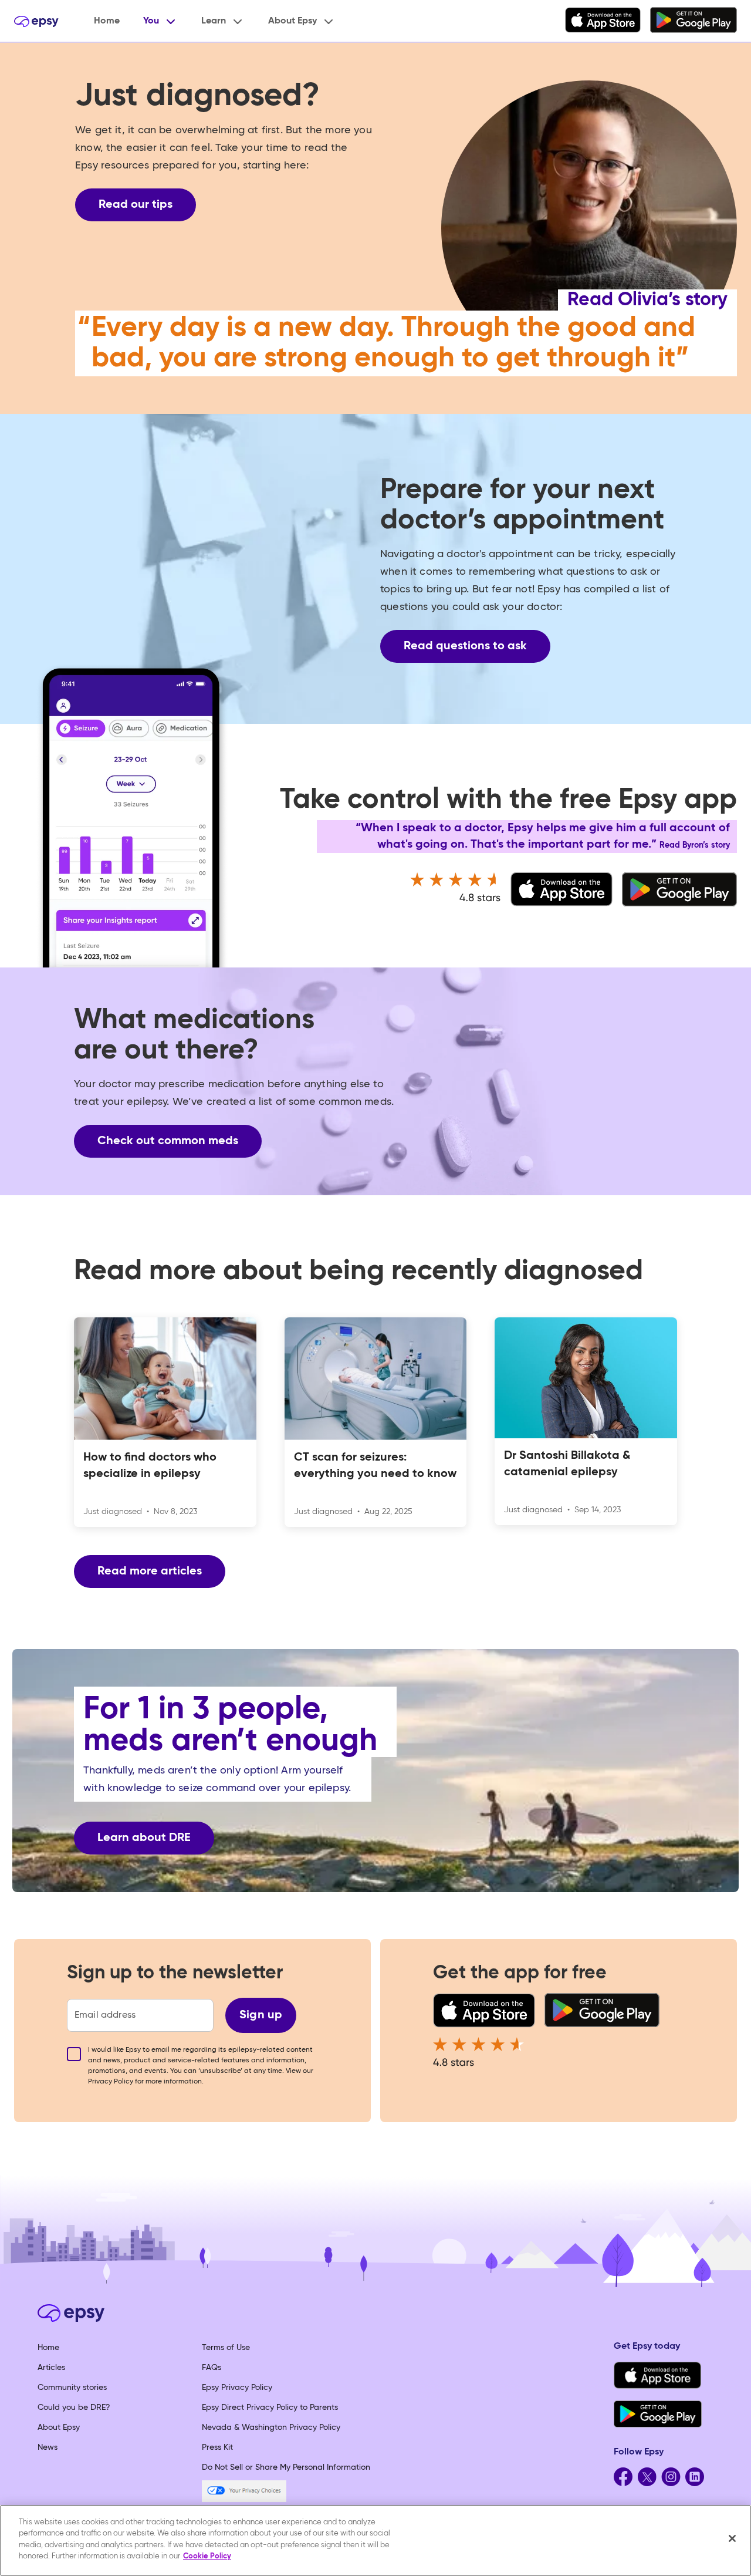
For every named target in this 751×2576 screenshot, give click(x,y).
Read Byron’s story (695, 845)
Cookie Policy (207, 2556)
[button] (160, 21)
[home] (36, 21)
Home (107, 21)
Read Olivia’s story (647, 300)
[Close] (732, 2538)
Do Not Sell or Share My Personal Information (286, 2467)
